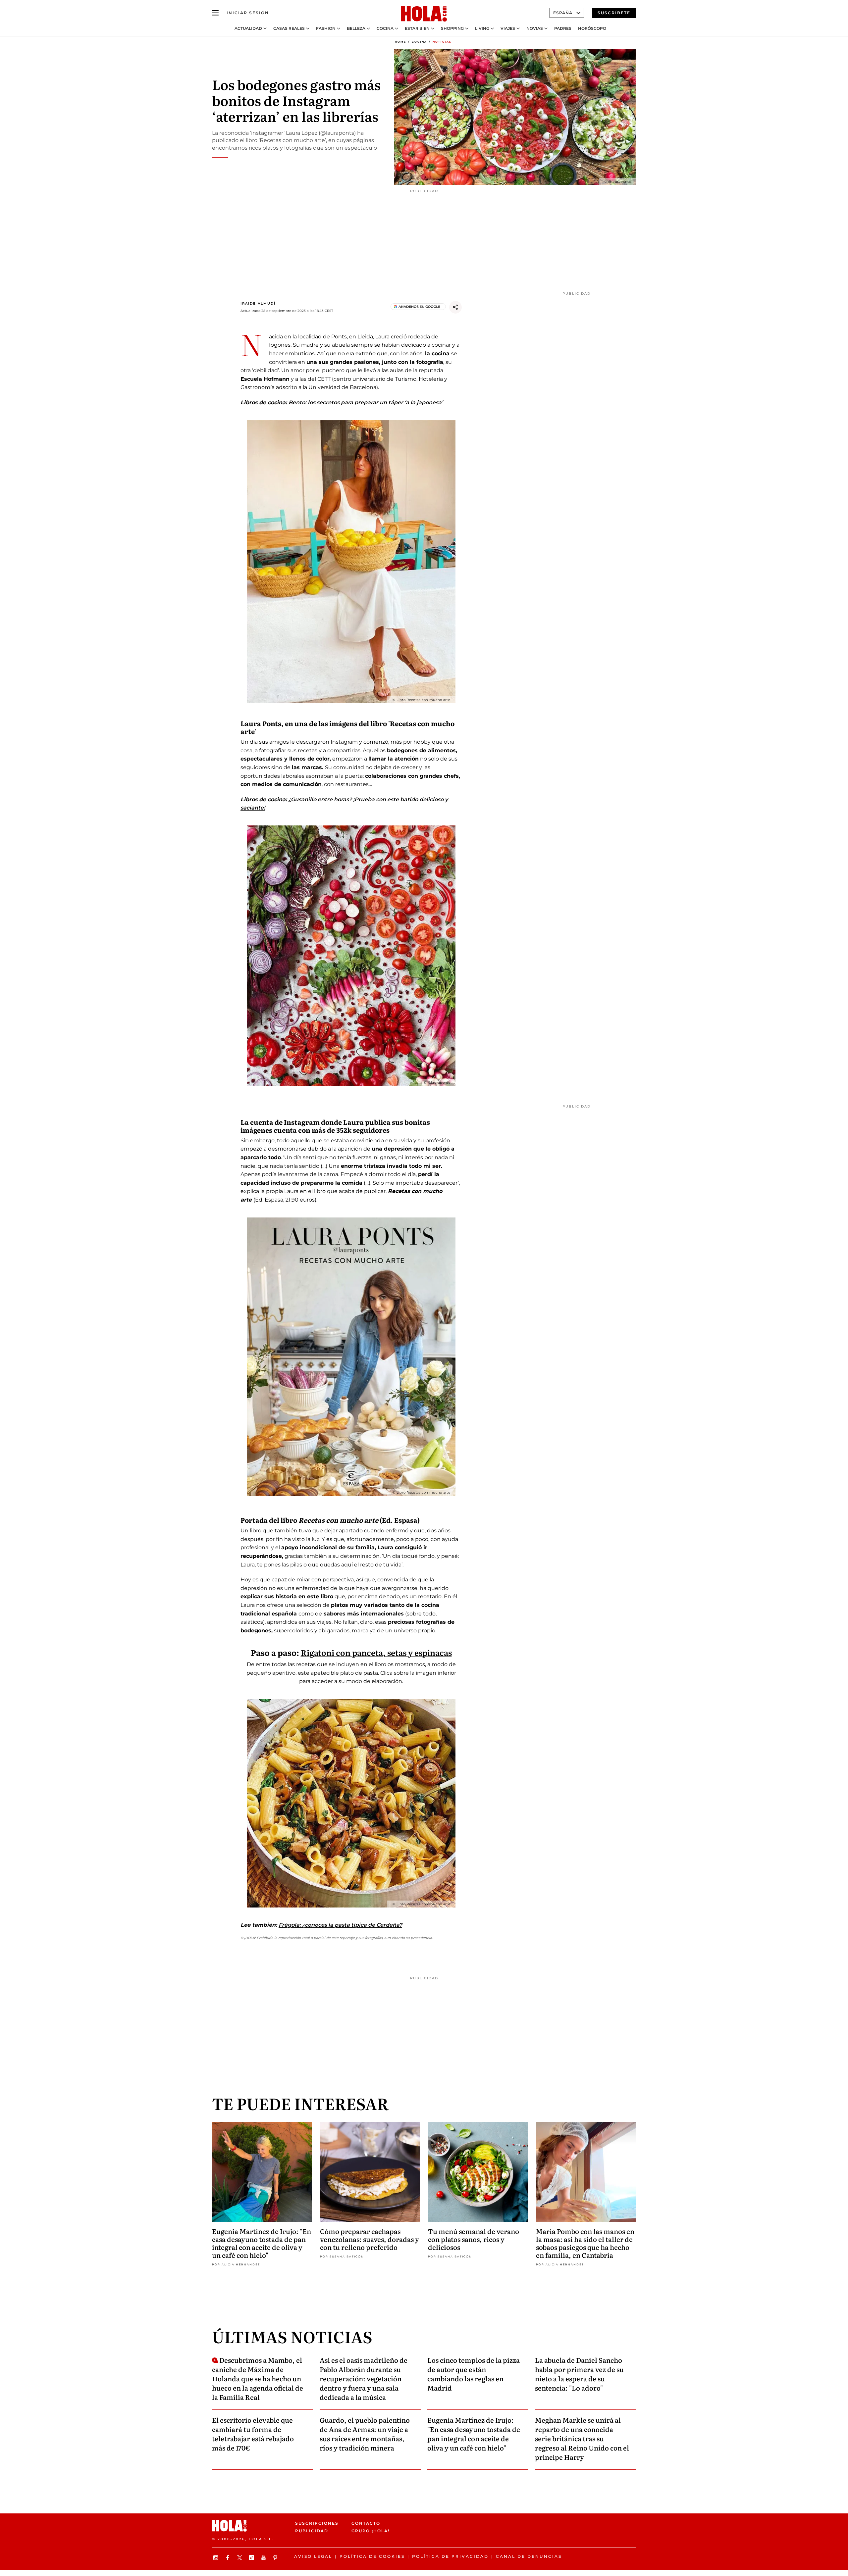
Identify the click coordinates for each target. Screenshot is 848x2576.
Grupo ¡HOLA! (371, 2531)
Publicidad (312, 2531)
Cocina (385, 28)
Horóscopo (592, 28)
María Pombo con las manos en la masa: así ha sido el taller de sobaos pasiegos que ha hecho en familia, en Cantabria (585, 2243)
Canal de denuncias (529, 2556)
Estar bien (417, 28)
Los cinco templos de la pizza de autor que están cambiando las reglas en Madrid (474, 2374)
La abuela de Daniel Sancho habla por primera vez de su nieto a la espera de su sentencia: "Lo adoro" (579, 2374)
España (563, 13)
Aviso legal (313, 2556)
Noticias (442, 42)
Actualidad (248, 28)
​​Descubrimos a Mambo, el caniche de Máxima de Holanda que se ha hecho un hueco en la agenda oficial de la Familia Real (258, 2378)
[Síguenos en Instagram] (217, 2558)
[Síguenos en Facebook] (229, 2558)
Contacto (366, 2523)
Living (482, 28)
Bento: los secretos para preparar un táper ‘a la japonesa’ (366, 402)
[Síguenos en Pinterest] (276, 2558)
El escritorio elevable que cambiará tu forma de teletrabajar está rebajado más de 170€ (253, 2434)
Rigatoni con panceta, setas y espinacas (376, 1652)
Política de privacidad (450, 2556)
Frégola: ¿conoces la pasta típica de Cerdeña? (340, 1925)
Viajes (508, 28)
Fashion (326, 28)
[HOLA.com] (424, 14)
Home (400, 42)
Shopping (452, 28)
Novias (535, 28)
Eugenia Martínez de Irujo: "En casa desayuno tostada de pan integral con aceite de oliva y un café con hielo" (262, 2243)
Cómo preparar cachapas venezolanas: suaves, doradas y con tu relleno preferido (370, 2239)
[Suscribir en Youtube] (264, 2558)
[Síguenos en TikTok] (252, 2558)
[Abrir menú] (215, 13)
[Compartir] (455, 307)
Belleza (356, 28)
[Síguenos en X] (240, 2558)
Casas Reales (289, 28)
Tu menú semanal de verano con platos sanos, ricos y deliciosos (474, 2239)
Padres (563, 28)
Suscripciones (317, 2523)
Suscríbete (614, 13)
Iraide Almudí (258, 303)
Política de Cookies (372, 2556)
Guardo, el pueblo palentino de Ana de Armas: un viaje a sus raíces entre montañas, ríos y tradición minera (365, 2434)
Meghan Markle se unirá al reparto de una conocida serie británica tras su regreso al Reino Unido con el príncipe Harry (582, 2438)
